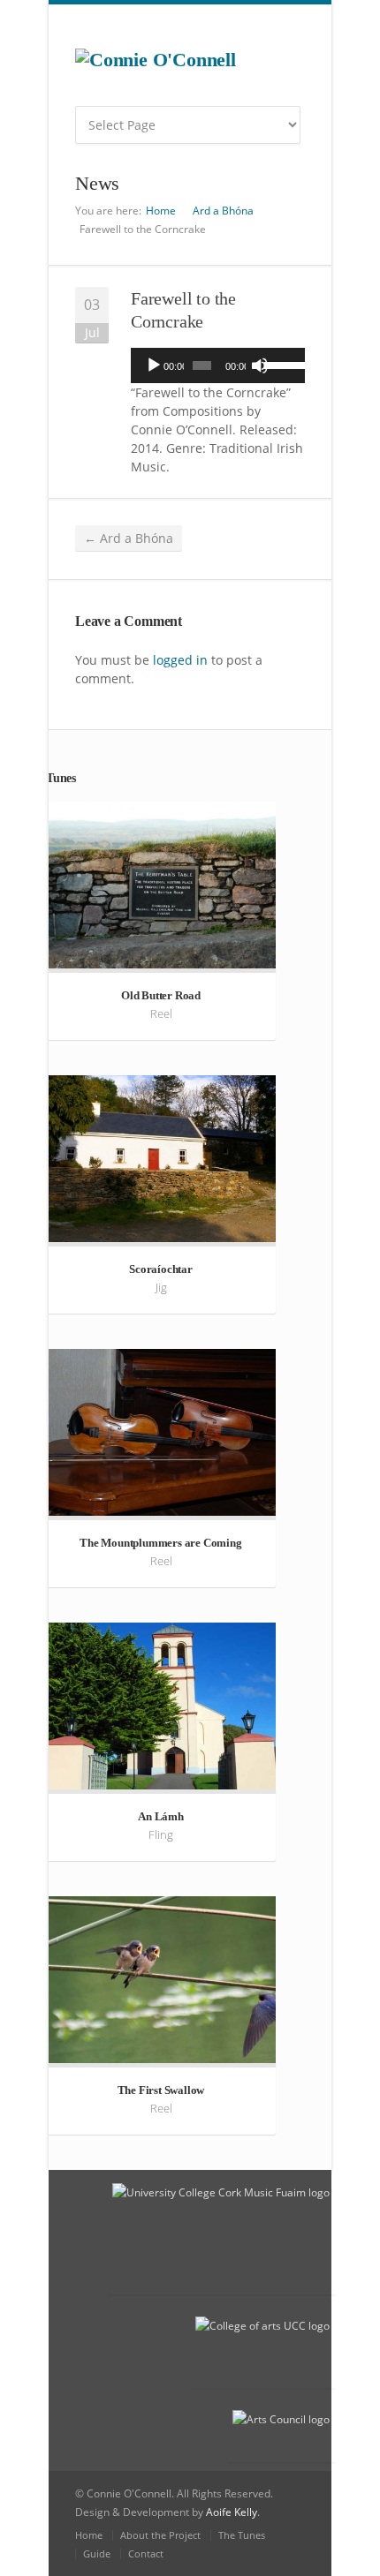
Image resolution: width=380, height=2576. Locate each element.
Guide (97, 2553)
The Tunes (242, 2535)
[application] (218, 365)
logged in (180, 660)
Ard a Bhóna (223, 211)
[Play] (154, 365)
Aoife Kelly (232, 2512)
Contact (146, 2553)
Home (161, 211)
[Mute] (260, 365)
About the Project (160, 2535)
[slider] (280, 364)
